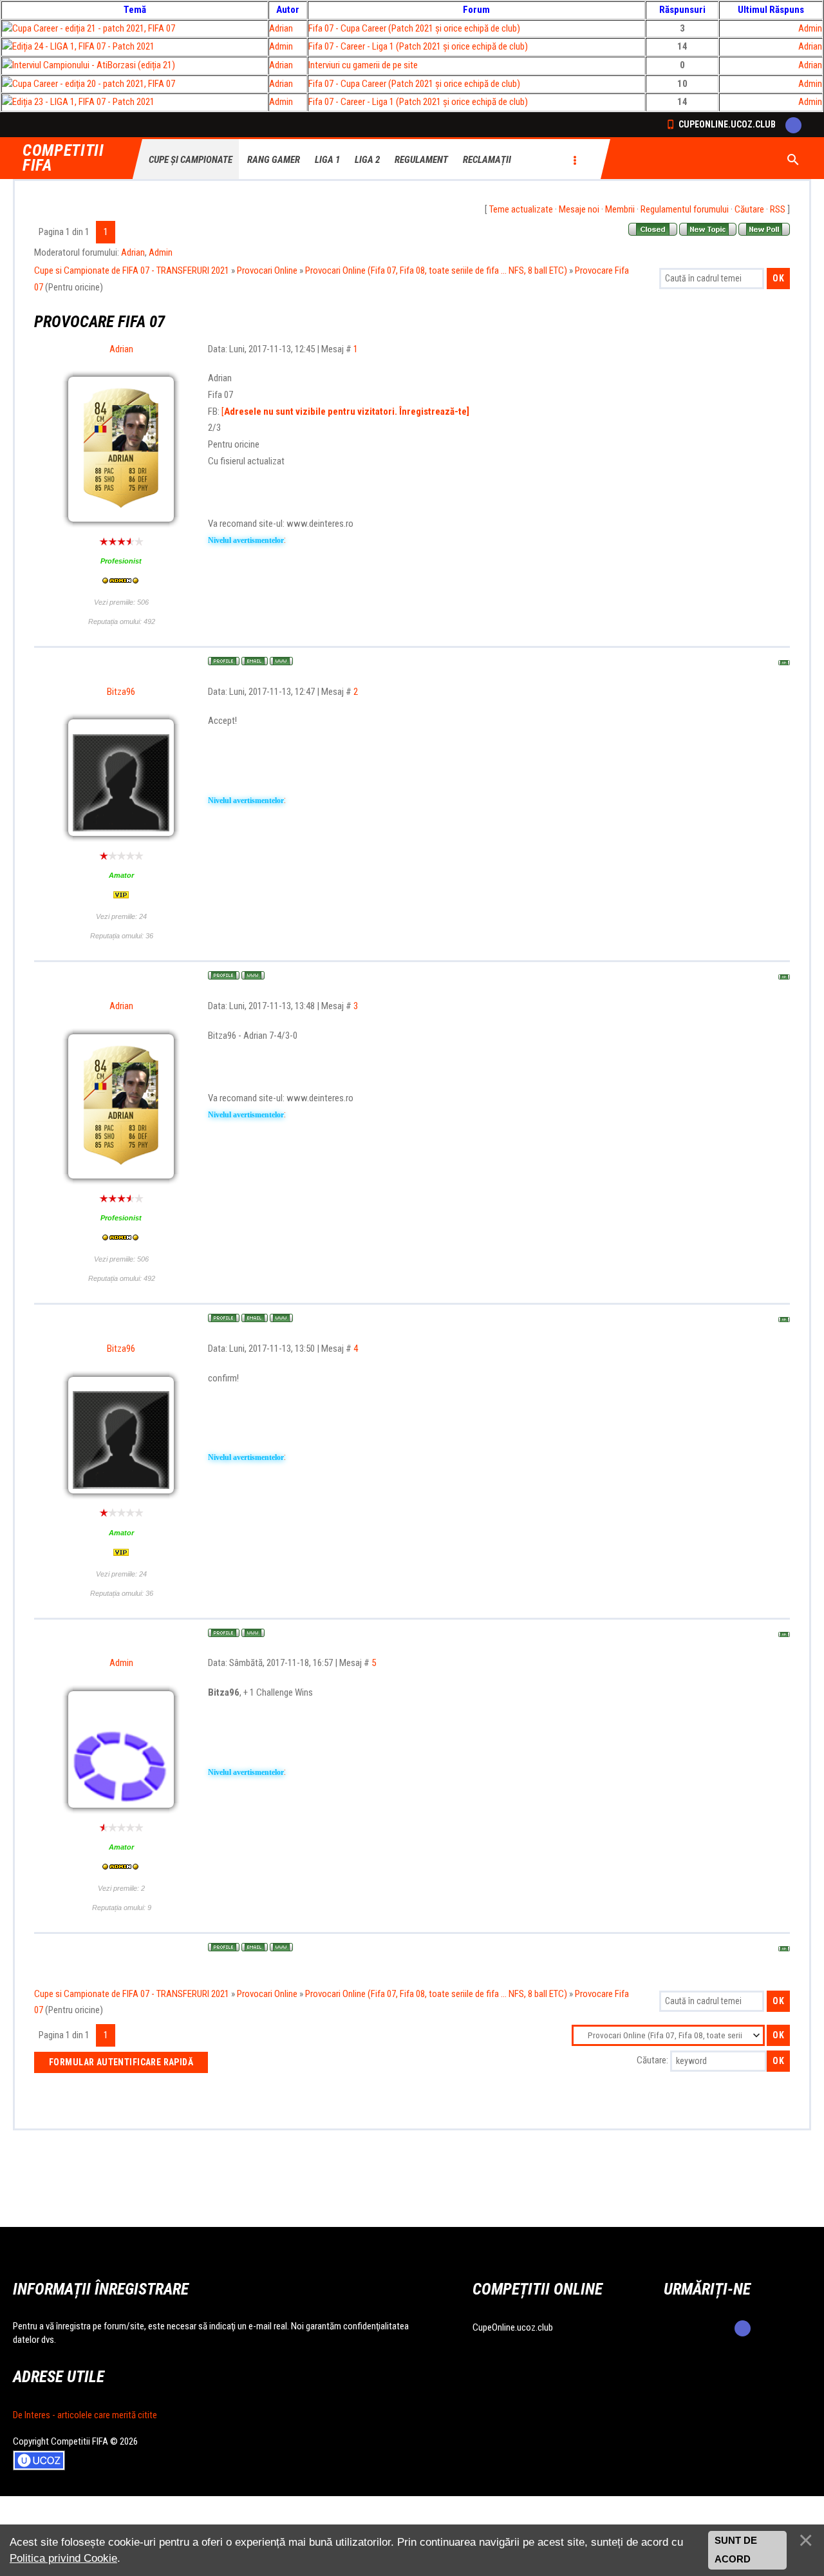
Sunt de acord (736, 2550)
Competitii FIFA (63, 158)
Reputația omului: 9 (122, 1908)
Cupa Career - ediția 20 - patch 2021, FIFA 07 (94, 84)
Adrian (281, 28)
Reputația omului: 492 (122, 621)
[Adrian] (121, 417)
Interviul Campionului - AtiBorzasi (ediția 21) (94, 65)
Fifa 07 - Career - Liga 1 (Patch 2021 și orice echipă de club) (418, 46)
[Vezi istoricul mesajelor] (121, 582)
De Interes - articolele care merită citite (85, 2415)
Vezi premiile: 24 (121, 916)
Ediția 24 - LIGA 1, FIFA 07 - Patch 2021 (83, 46)
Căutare (749, 209)
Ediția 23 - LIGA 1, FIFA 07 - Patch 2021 (83, 102)
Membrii (620, 209)
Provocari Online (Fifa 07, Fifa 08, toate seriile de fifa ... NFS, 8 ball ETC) (436, 270)
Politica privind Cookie (63, 2558)
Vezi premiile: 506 (121, 602)
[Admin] (121, 1703)
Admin (810, 28)
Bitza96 (121, 692)
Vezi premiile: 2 (121, 1888)
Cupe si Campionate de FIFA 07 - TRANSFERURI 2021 (132, 270)
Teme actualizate (521, 209)
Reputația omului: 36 (122, 936)
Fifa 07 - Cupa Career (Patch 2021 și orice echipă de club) (414, 28)
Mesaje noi (579, 209)
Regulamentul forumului (685, 209)
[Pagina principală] (281, 661)
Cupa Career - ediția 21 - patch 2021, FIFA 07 (94, 28)
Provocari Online (267, 270)
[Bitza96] (121, 732)
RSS (778, 209)
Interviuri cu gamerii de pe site (363, 65)
